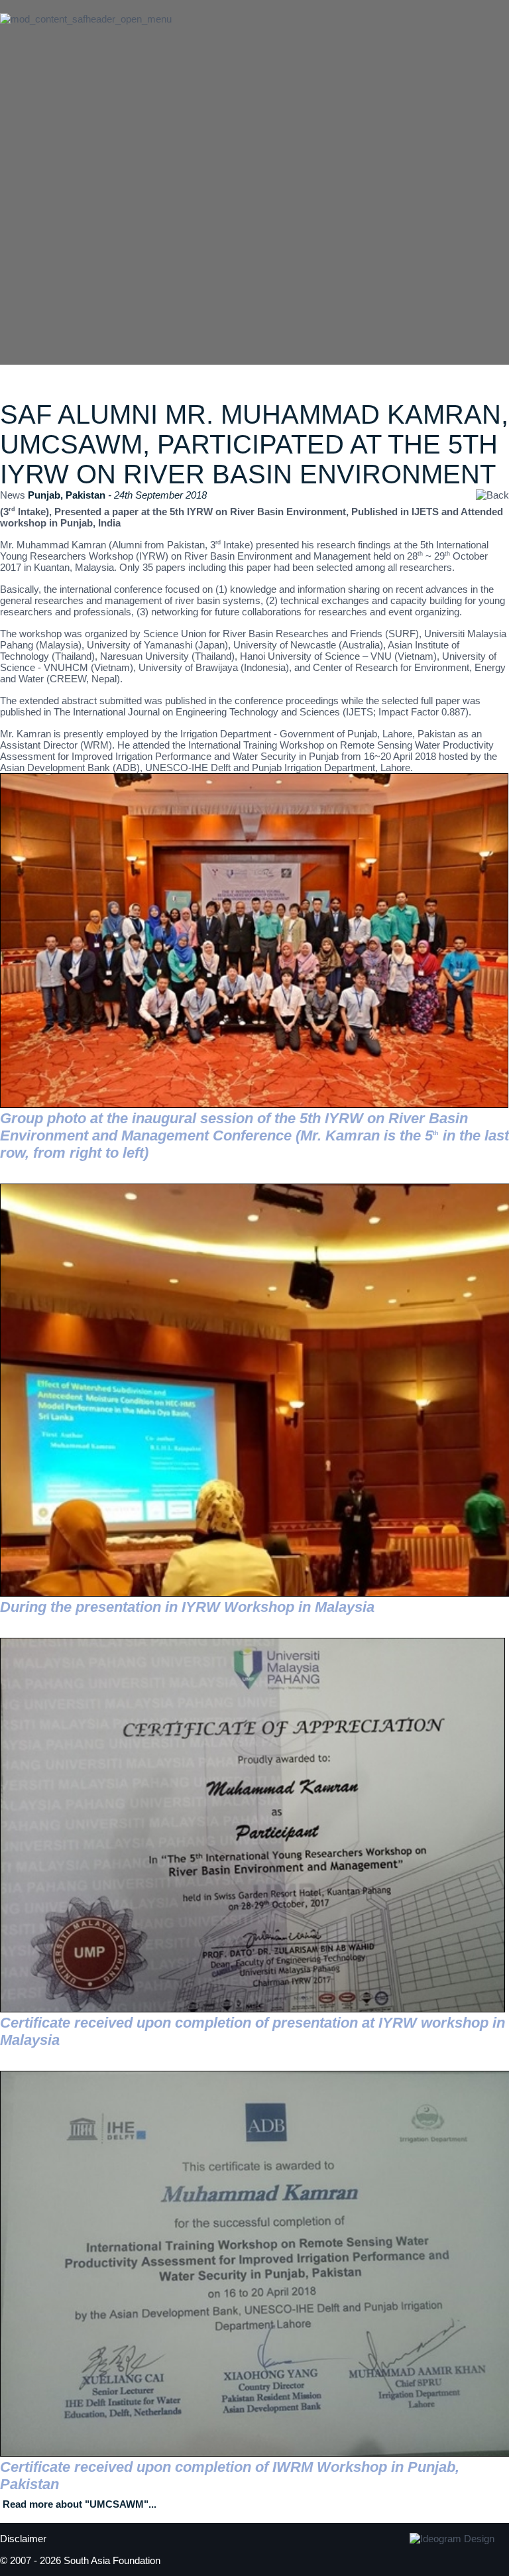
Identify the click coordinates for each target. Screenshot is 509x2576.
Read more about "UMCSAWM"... (80, 2504)
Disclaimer (23, 2539)
